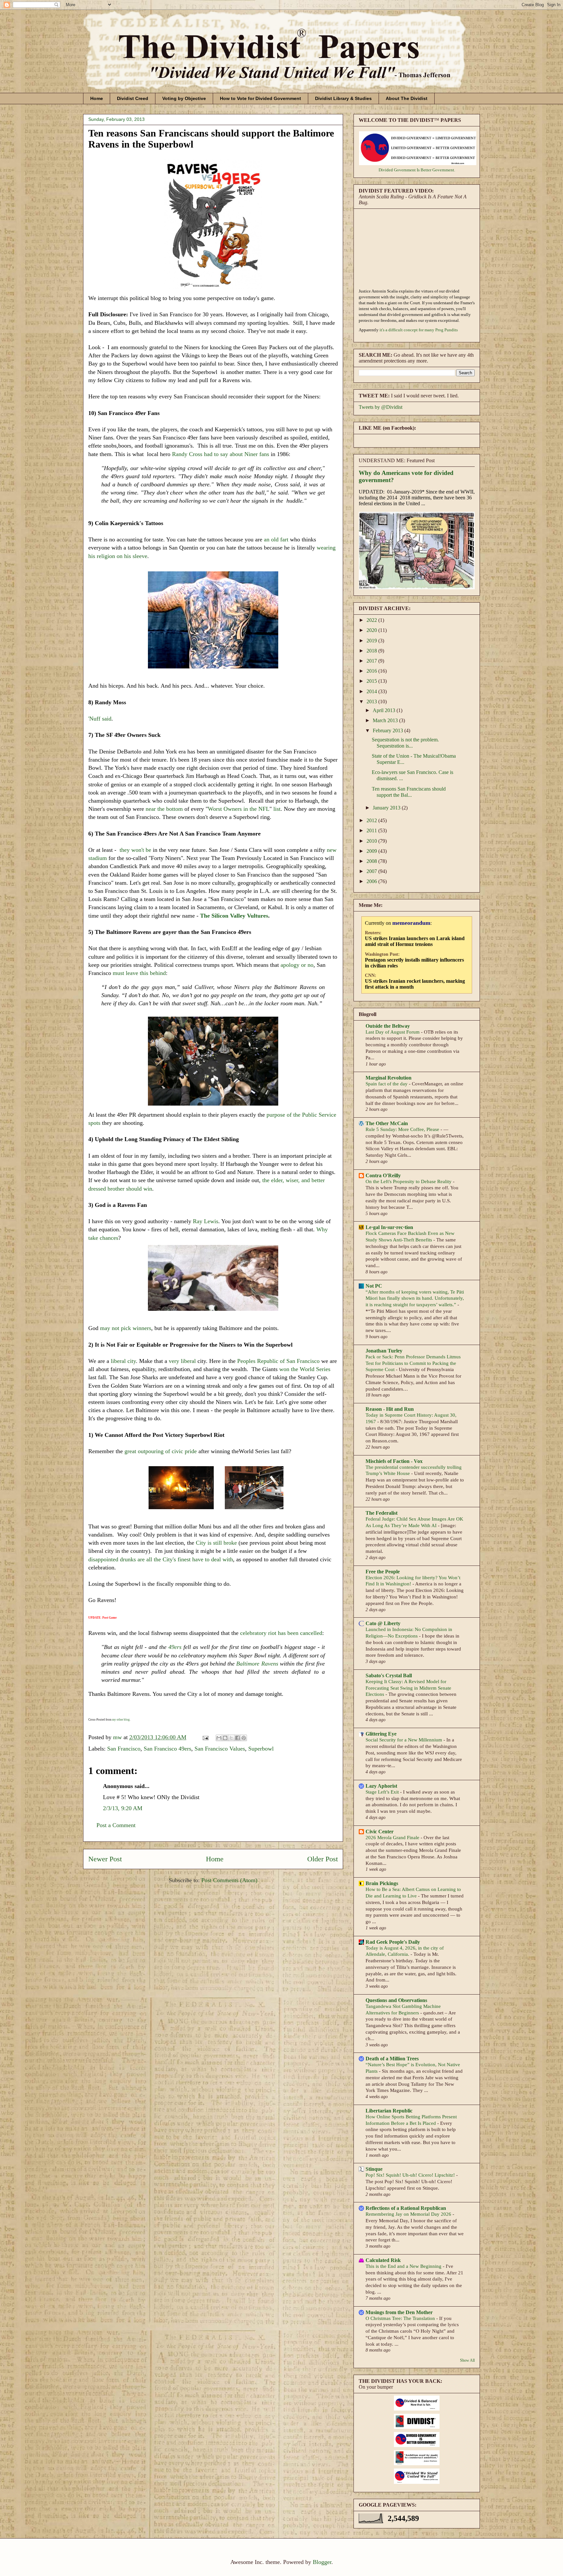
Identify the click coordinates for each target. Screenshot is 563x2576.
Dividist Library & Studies (343, 98)
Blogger (322, 2562)
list (277, 809)
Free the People (383, 1572)
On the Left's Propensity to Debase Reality (409, 1181)
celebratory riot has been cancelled (281, 1633)
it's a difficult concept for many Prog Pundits (419, 330)
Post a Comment (116, 1825)
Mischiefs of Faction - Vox (394, 1461)
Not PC (374, 1286)
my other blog (121, 1720)
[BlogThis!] (225, 1738)
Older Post (323, 1859)
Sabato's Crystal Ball (389, 1675)
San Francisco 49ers (167, 1749)
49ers (175, 1647)
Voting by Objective (184, 98)
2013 (372, 701)
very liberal (182, 1361)
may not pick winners (126, 1328)
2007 (372, 871)
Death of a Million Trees (392, 2059)
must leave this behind (139, 973)
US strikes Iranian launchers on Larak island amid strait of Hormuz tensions (415, 941)
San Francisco (124, 1749)
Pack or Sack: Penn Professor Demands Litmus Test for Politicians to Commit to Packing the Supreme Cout (413, 1363)
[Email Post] (205, 1737)
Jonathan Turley (384, 1351)
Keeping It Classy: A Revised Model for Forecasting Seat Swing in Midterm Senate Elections (408, 1688)
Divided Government (397, 170)
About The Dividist (407, 98)
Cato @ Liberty (383, 1623)
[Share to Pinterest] (244, 1738)
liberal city (123, 1361)
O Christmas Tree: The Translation (401, 2318)
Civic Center (380, 1832)
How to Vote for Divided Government (260, 98)
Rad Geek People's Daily (393, 1942)
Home (97, 98)
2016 (372, 671)
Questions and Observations (396, 2000)
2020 (372, 630)
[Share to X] (231, 1738)
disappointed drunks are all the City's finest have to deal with (161, 1559)
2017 (372, 661)
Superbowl (261, 1749)
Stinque (374, 2169)
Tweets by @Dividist (381, 407)
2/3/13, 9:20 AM (123, 1808)
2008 (372, 861)
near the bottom (163, 809)
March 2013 (386, 720)
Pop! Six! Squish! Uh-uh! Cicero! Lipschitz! (411, 2175)
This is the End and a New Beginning (404, 2266)
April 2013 (385, 710)
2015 (372, 681)
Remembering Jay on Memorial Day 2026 (409, 2214)
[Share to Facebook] (238, 1738)
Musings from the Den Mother (399, 2312)
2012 (372, 820)
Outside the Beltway (388, 1026)
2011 (372, 830)
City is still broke (216, 1543)
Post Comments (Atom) (229, 1880)
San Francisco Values (220, 1749)
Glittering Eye (381, 1734)
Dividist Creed (133, 98)
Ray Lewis (206, 1221)
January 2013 (387, 808)
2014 (372, 691)
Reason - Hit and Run (390, 1409)
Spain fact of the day (387, 1084)
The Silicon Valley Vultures (234, 916)
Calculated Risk (383, 2260)
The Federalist (382, 1513)
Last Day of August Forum (393, 1032)
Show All (467, 2360)
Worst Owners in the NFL (239, 809)
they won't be (135, 850)
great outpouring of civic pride (161, 1451)
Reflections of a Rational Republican (406, 2208)
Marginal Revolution (389, 1078)
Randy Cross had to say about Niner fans (221, 454)
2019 (372, 641)
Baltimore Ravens (257, 1664)
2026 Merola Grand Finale (393, 1837)
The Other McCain (387, 1123)
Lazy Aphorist (381, 1786)
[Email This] (219, 1738)
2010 (372, 841)
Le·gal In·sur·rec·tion (389, 1227)
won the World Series (305, 1369)
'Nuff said (100, 719)
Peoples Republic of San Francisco (278, 1361)
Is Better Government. (436, 170)
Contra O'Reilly (383, 1175)
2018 (372, 651)
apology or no (297, 965)
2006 (372, 881)
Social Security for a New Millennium (404, 1740)
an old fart (276, 539)
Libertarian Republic (389, 2111)
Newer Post (105, 1859)
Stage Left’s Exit (383, 1792)
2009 (372, 851)
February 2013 (389, 730)
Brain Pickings (382, 1883)
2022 (372, 620)
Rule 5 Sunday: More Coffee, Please (403, 1129)
